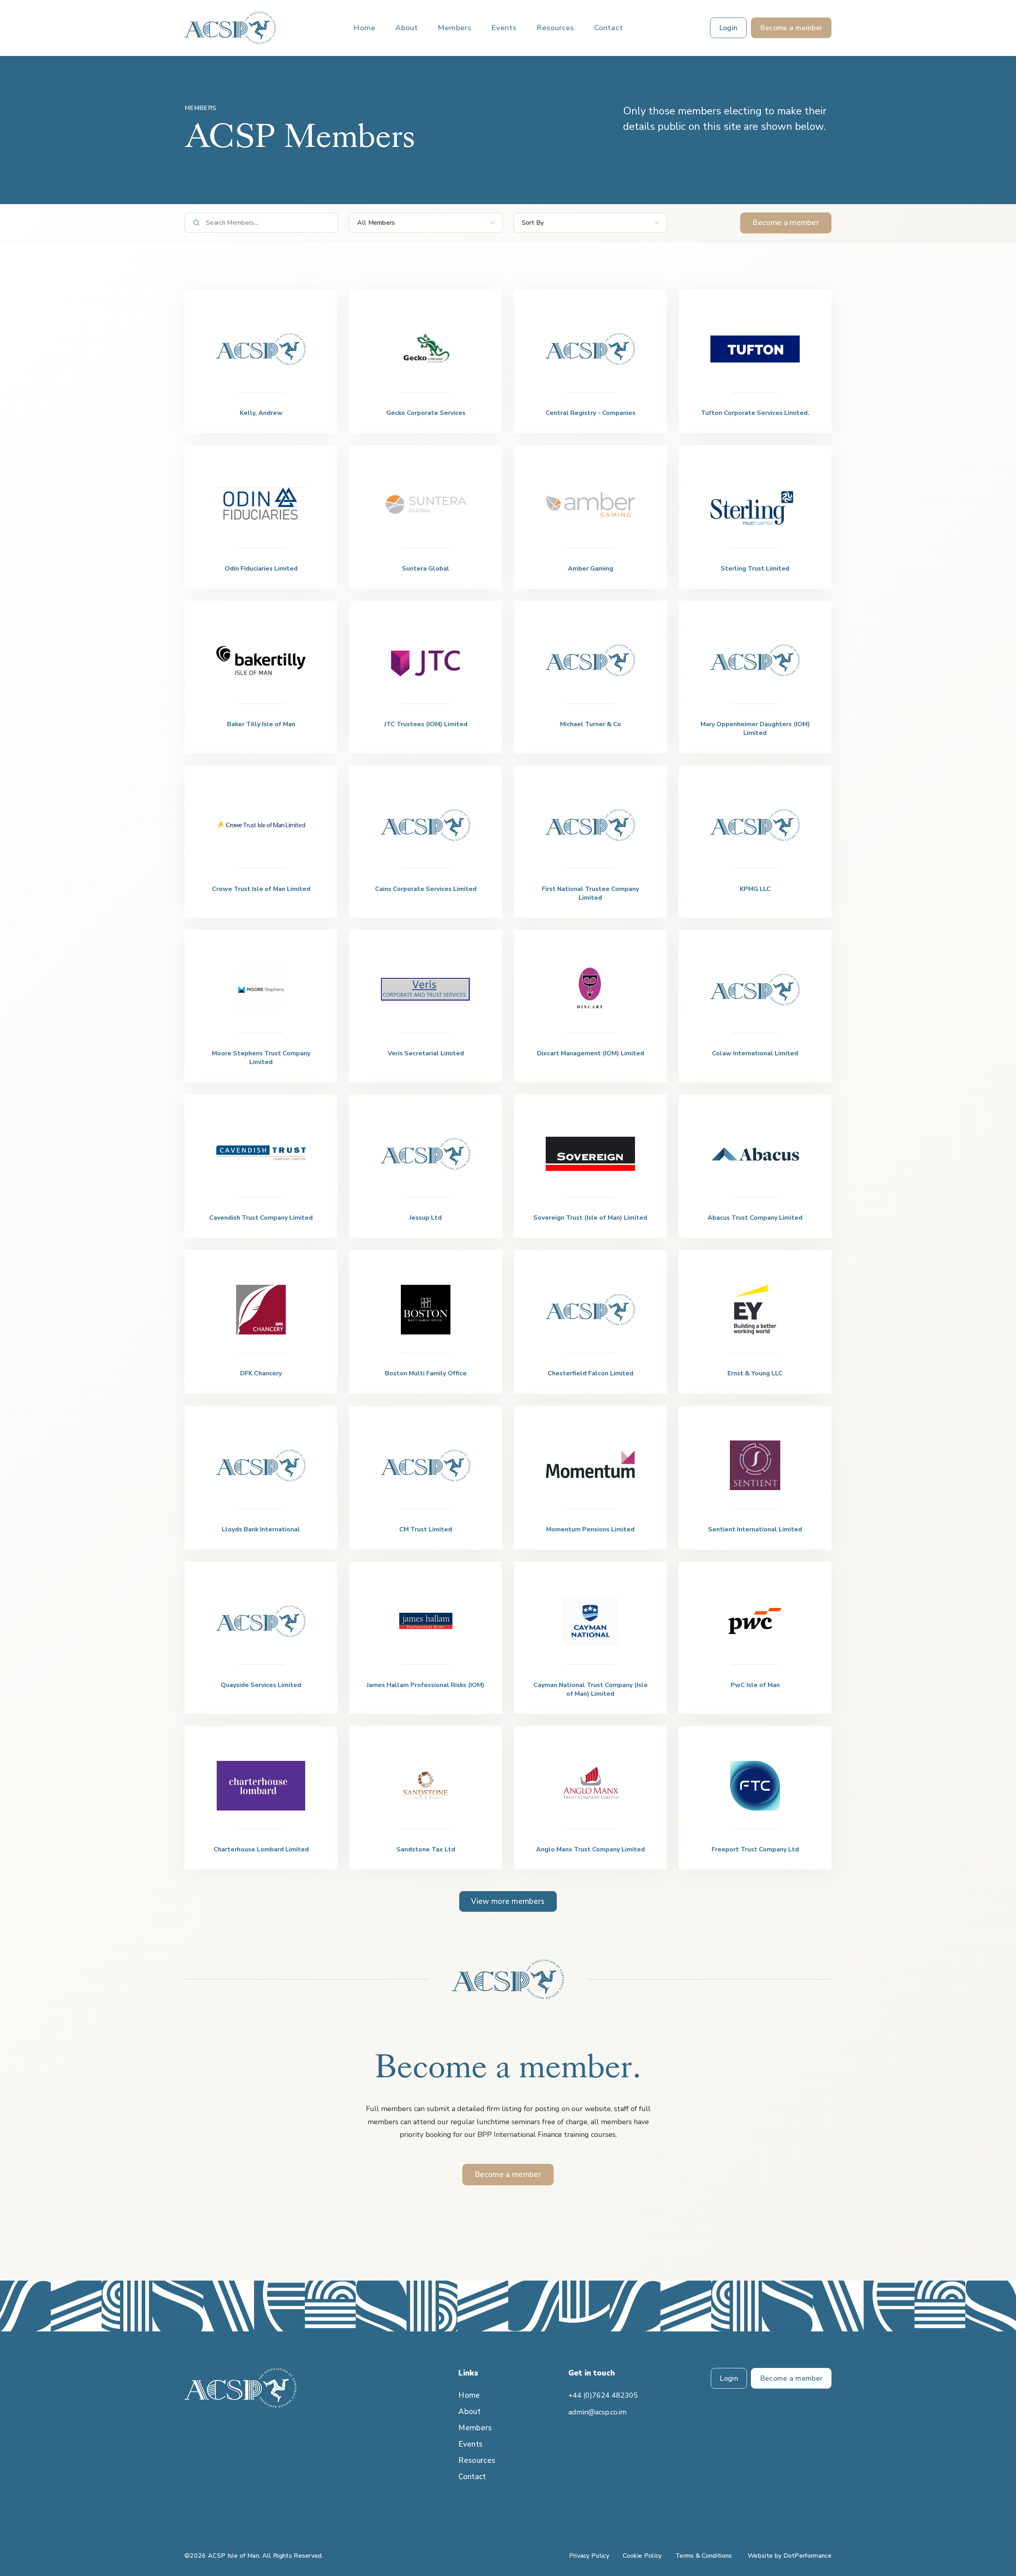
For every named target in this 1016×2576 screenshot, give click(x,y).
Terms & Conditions (704, 2556)
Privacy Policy (589, 2556)
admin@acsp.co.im (597, 2412)
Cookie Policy (642, 2556)
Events (504, 28)
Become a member (786, 223)
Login (729, 2378)
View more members (508, 1901)
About (407, 28)
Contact (609, 28)
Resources (555, 28)
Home (365, 28)
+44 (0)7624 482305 (603, 2395)
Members (455, 28)
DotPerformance (807, 2556)
